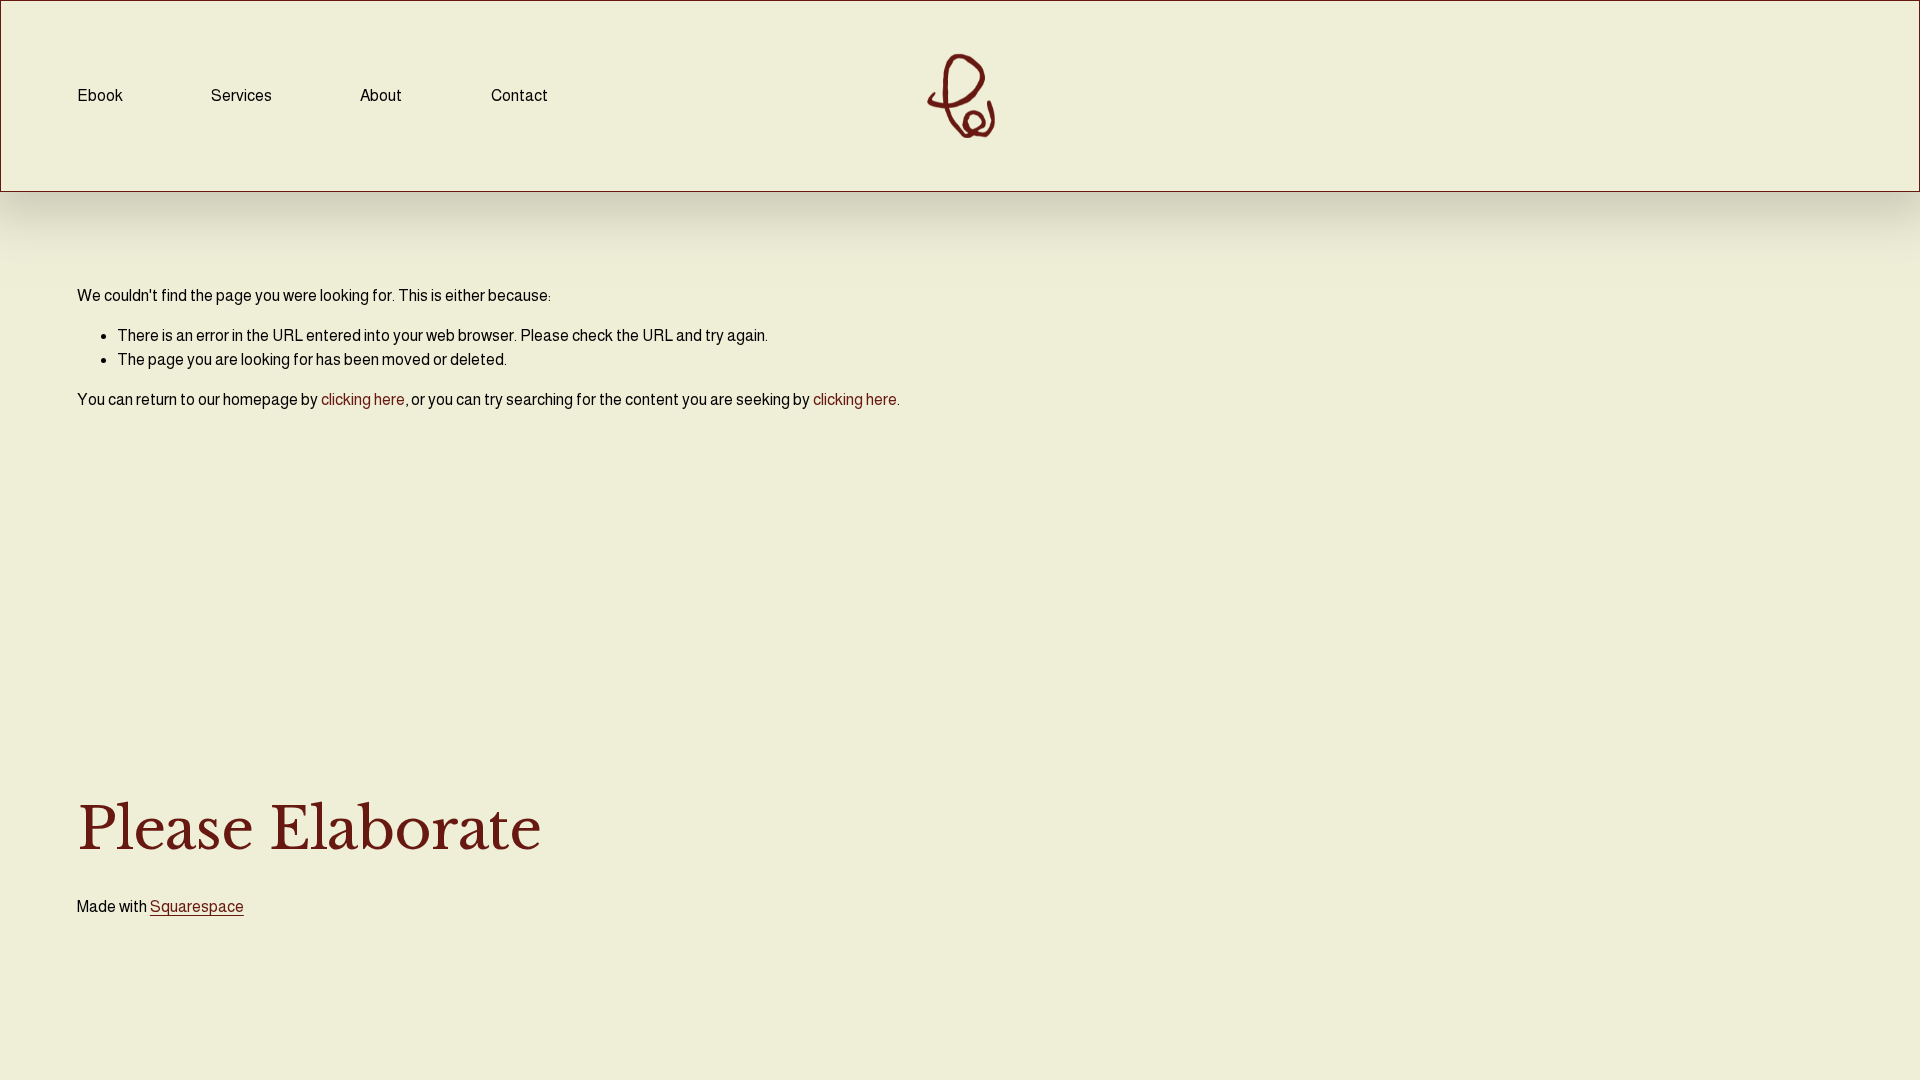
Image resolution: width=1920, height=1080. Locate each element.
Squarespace (197, 906)
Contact (519, 95)
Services (241, 95)
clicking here (363, 399)
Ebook (100, 95)
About (381, 95)
